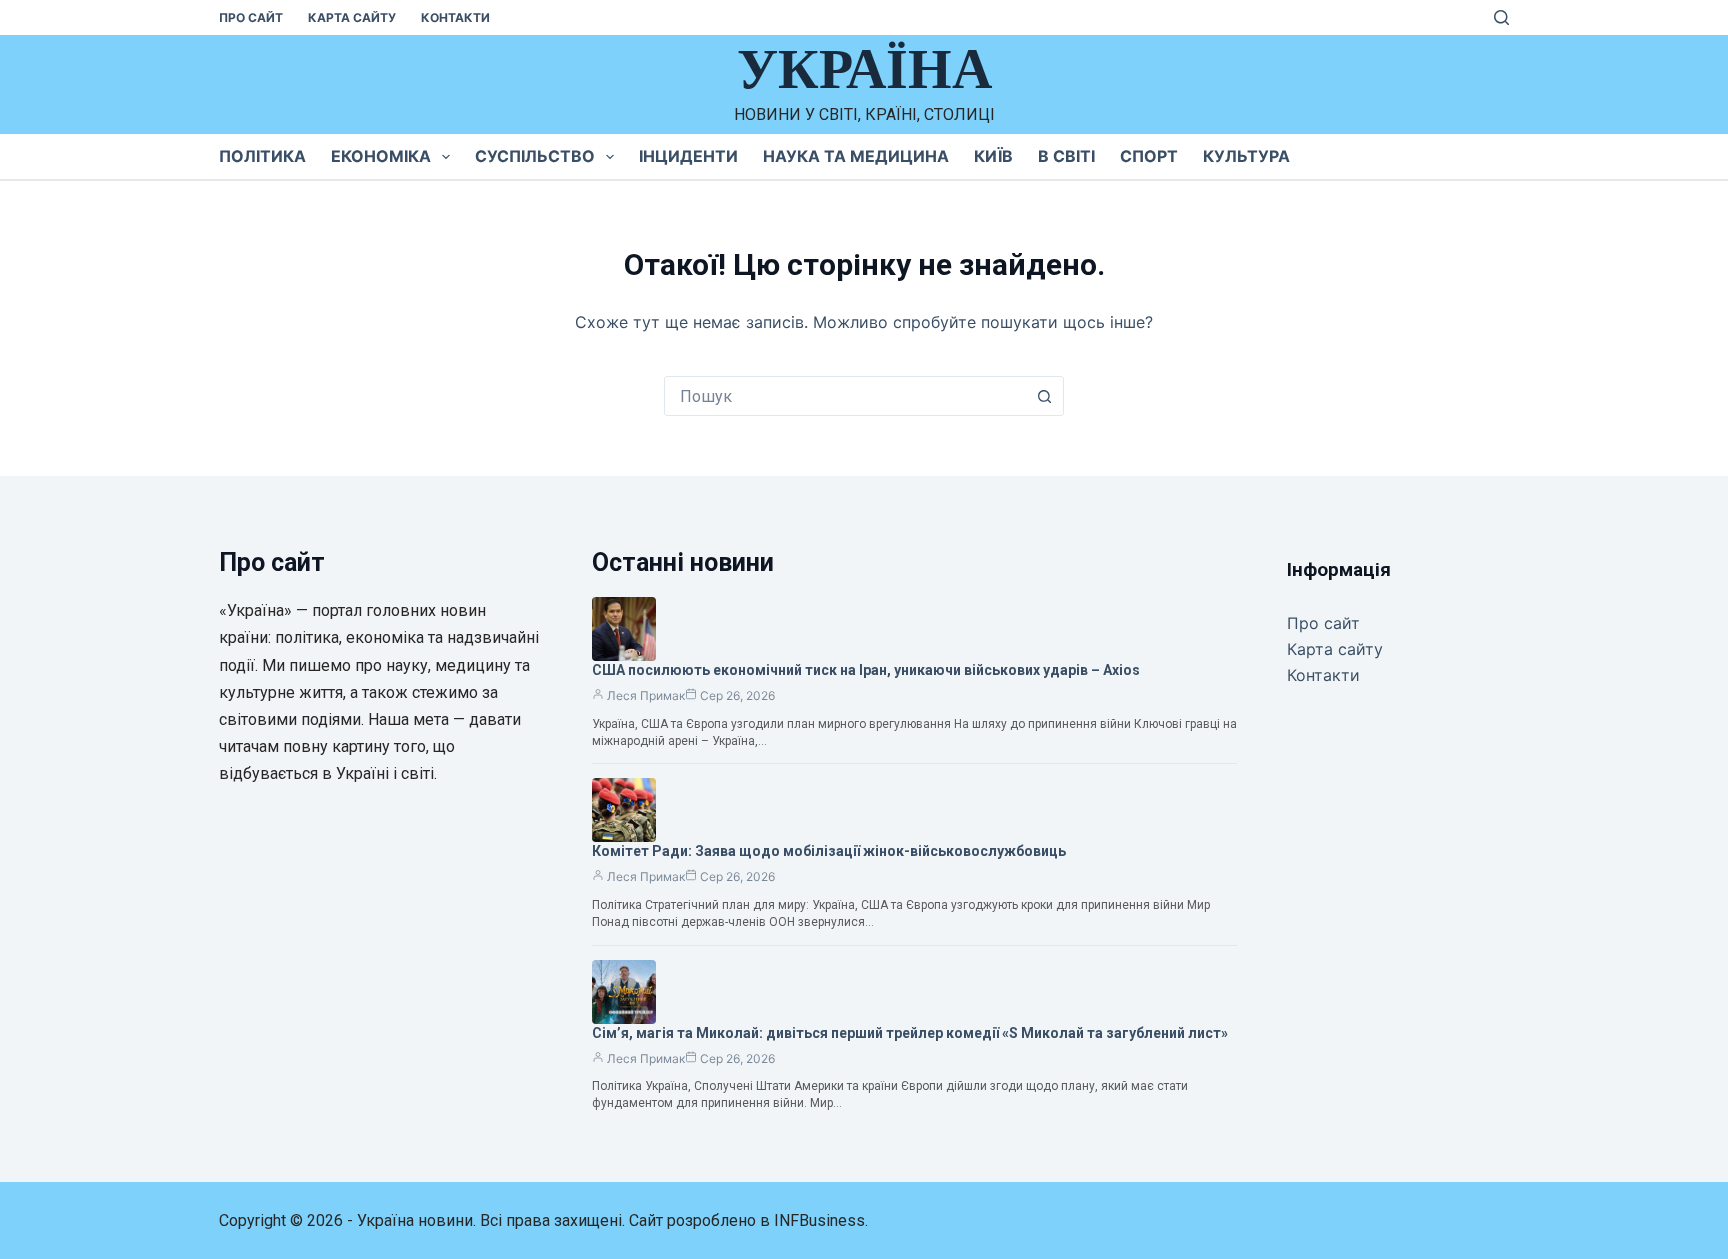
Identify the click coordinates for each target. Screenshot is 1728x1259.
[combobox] (845, 396)
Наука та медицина (856, 156)
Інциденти (688, 156)
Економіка (381, 156)
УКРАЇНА (864, 69)
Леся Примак (646, 695)
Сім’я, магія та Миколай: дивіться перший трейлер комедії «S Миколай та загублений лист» (910, 1033)
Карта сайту (352, 17)
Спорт (1149, 156)
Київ (993, 156)
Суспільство (535, 156)
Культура (1246, 156)
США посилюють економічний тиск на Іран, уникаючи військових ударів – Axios (866, 670)
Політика (262, 156)
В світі (1066, 156)
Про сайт (251, 17)
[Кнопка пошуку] (1044, 396)
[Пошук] (1501, 17)
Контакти (455, 17)
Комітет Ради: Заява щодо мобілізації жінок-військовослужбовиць (829, 851)
